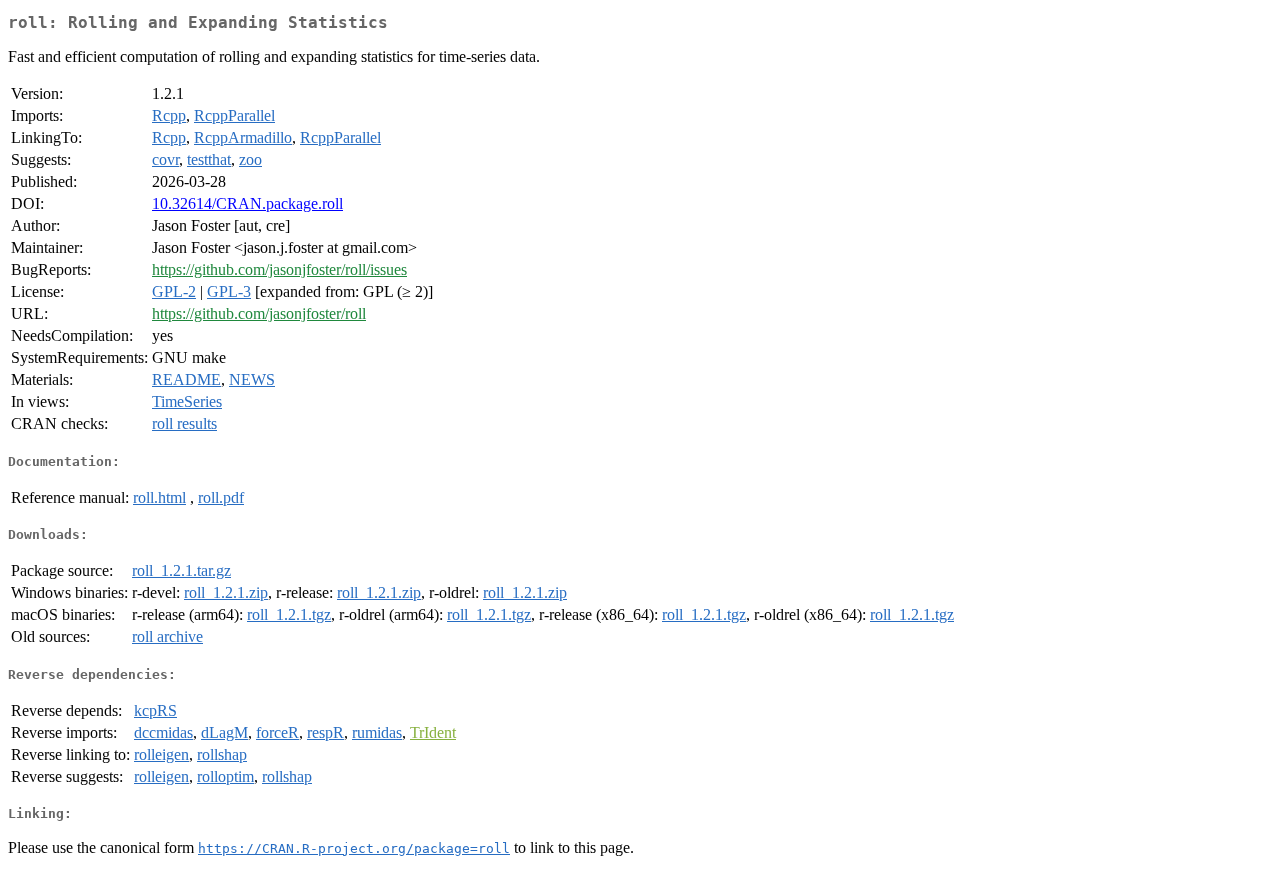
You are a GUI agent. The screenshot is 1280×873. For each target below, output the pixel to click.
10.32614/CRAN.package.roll (247, 203)
